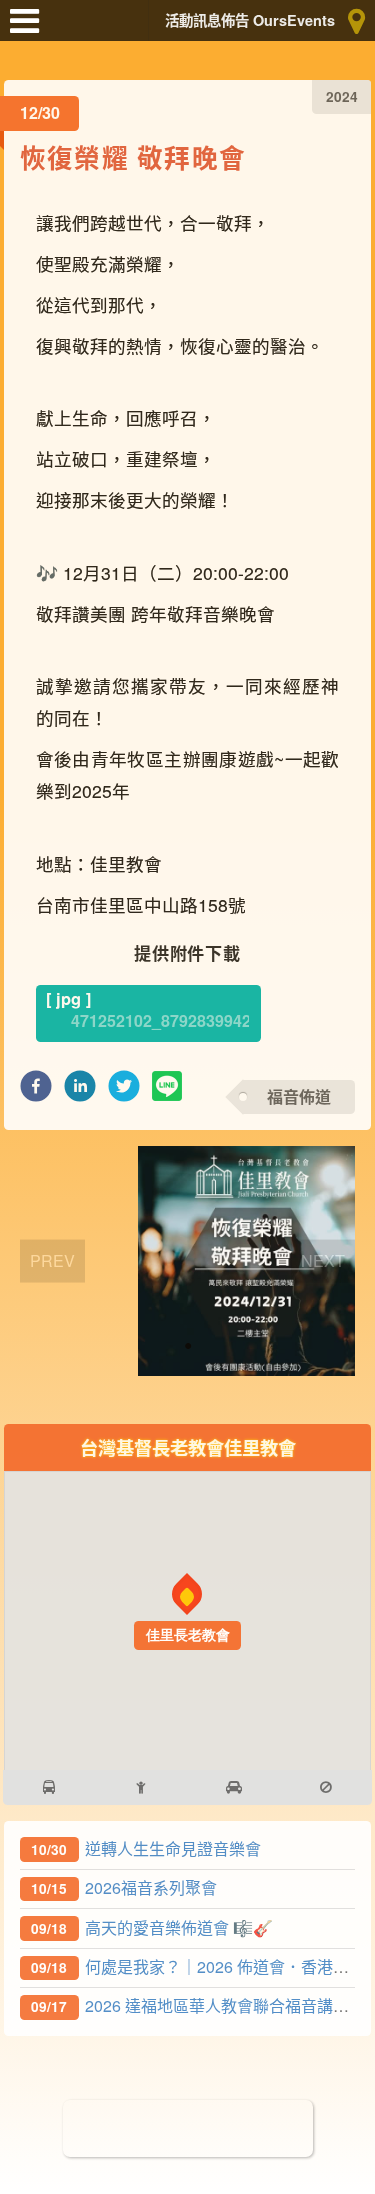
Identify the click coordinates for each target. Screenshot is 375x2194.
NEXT (323, 1260)
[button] (36, 1091)
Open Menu (30, 30)
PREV (52, 1260)
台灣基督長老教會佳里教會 (188, 1447)
